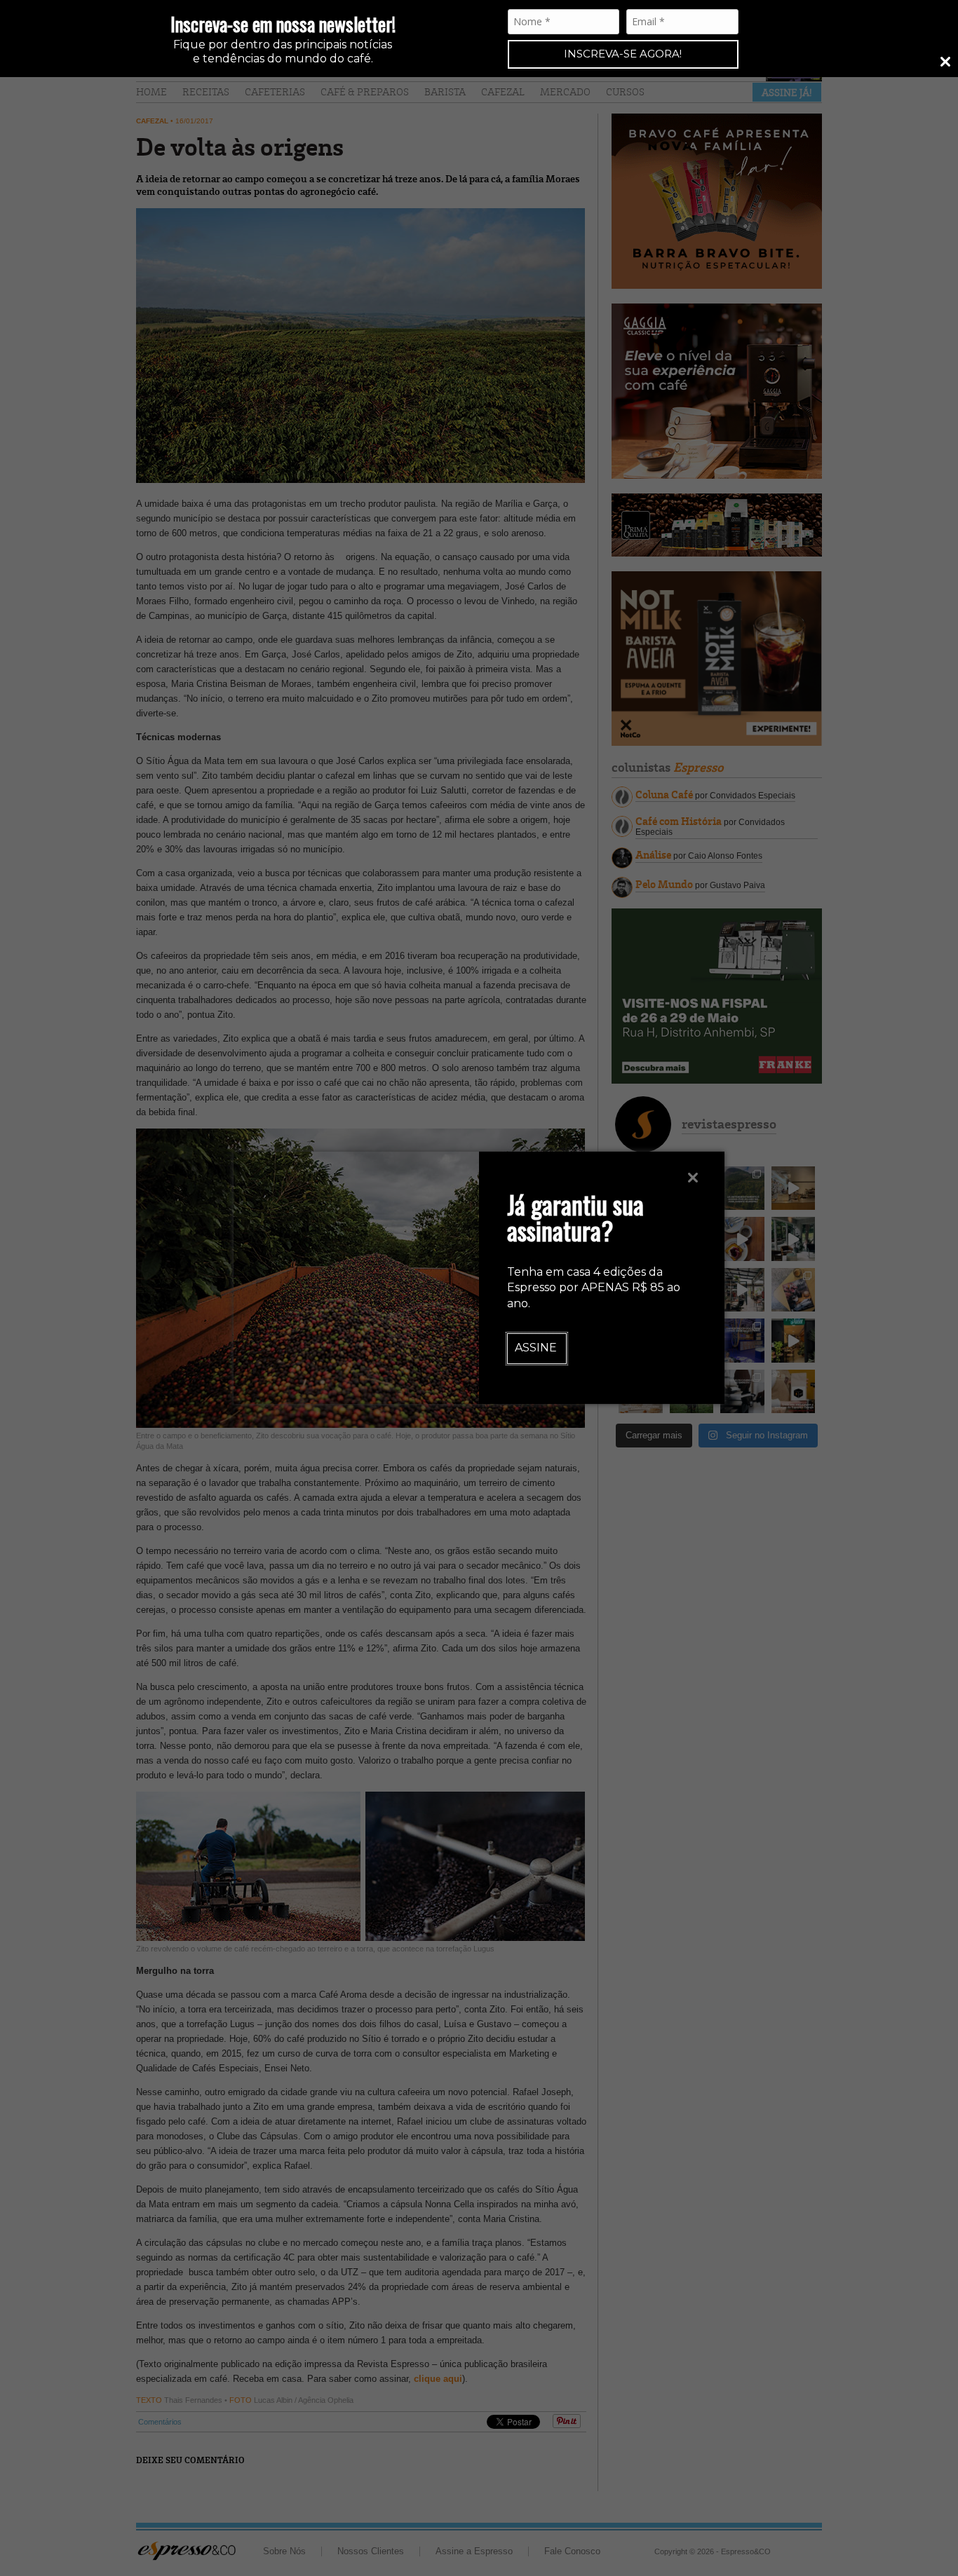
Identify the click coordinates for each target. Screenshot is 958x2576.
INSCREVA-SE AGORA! (623, 54)
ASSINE (536, 1348)
